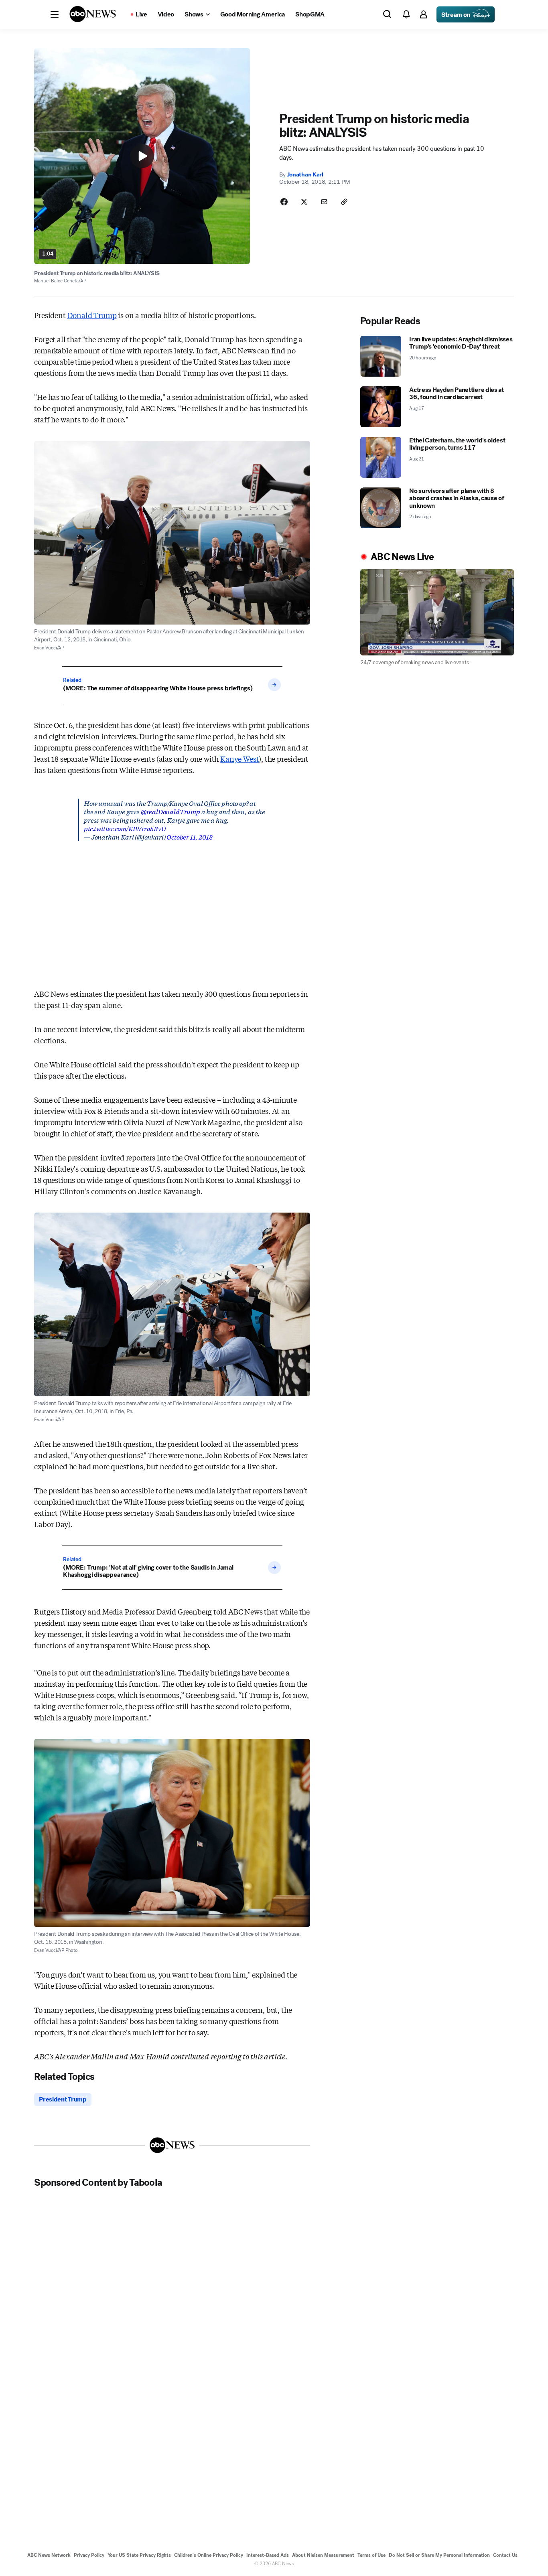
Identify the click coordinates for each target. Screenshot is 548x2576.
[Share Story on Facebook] (284, 202)
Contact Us (505, 2555)
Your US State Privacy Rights (139, 2555)
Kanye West (239, 759)
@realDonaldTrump (170, 811)
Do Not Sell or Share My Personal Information (439, 2555)
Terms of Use (371, 2555)
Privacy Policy (89, 2555)
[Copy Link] (344, 202)
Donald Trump (92, 315)
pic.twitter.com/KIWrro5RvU (125, 828)
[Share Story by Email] (324, 202)
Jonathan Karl (305, 174)
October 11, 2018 (189, 837)
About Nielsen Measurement (323, 2555)
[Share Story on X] (304, 202)
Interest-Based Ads (268, 2555)
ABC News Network (49, 2555)
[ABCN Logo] (93, 14)
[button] (55, 14)
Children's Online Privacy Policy (209, 2555)
